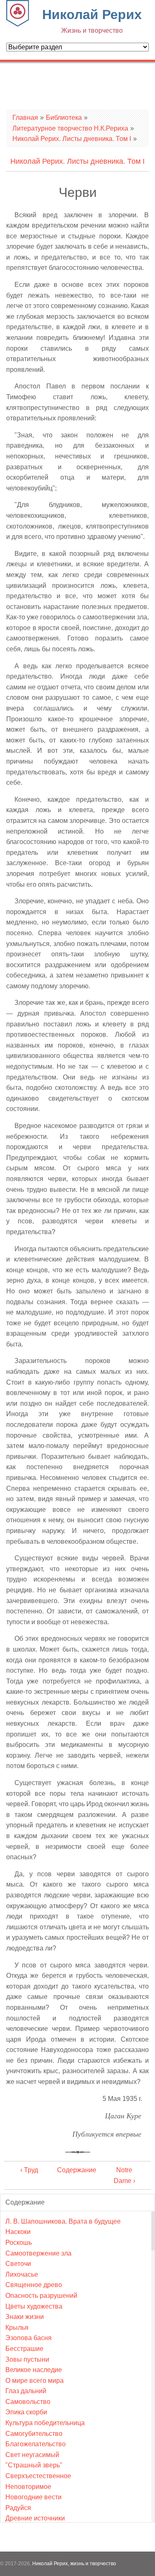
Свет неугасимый (32, 2455)
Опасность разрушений (41, 2296)
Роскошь (19, 2242)
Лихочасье (22, 2274)
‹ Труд (29, 2170)
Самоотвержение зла (38, 2253)
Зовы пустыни (27, 2359)
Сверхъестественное (38, 2476)
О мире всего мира (35, 2381)
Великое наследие (34, 2370)
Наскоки (18, 2232)
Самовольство (28, 2402)
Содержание (77, 2170)
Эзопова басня (29, 2338)
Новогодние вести (33, 2497)
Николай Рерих (92, 21)
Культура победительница (45, 2423)
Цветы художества (34, 2306)
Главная (25, 118)
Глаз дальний (26, 2391)
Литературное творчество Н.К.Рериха (70, 128)
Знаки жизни (25, 2317)
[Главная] (18, 24)
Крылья (17, 2327)
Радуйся (18, 2508)
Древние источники (35, 2518)
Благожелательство (36, 2444)
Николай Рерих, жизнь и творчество (74, 2564)
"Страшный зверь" (34, 2465)
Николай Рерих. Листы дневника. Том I (72, 139)
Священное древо (34, 2285)
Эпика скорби (26, 2412)
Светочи (18, 2264)
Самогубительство (34, 2434)
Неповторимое (28, 2487)
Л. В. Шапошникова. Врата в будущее (63, 2221)
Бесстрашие (24, 2349)
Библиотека (64, 118)
